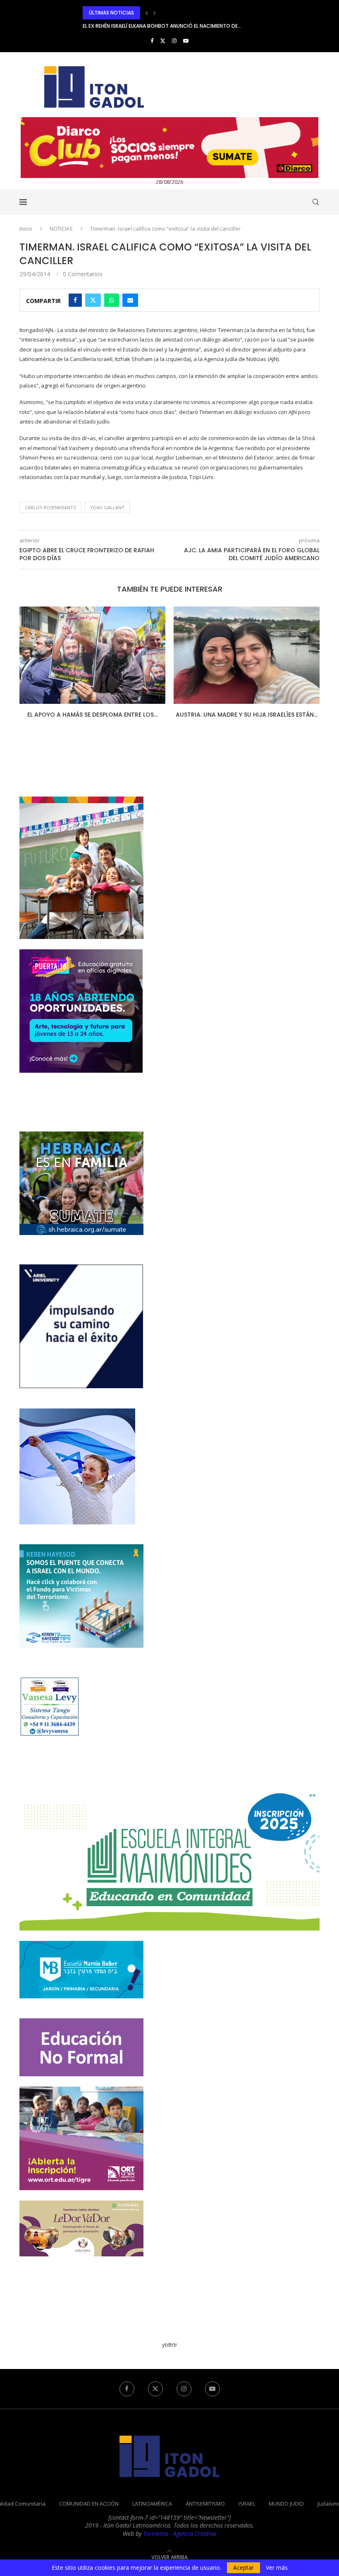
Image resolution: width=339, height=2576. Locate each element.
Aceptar (244, 2568)
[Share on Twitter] (93, 300)
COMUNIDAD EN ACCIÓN (89, 2510)
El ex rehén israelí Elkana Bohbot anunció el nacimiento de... (162, 13)
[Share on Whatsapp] (112, 300)
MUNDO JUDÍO (286, 2510)
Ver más (277, 2568)
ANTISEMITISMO (205, 2510)
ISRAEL (247, 2510)
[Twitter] (163, 41)
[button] (147, 13)
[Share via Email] (130, 300)
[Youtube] (186, 41)
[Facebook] (152, 41)
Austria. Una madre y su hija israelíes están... (195, 715)
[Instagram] (174, 41)
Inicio (26, 229)
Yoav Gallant (107, 507)
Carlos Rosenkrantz (50, 507)
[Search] (315, 202)
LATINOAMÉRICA (152, 2510)
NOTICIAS (61, 229)
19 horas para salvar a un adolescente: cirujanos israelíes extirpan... (175, 26)
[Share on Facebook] (75, 300)
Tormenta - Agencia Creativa (180, 2540)
